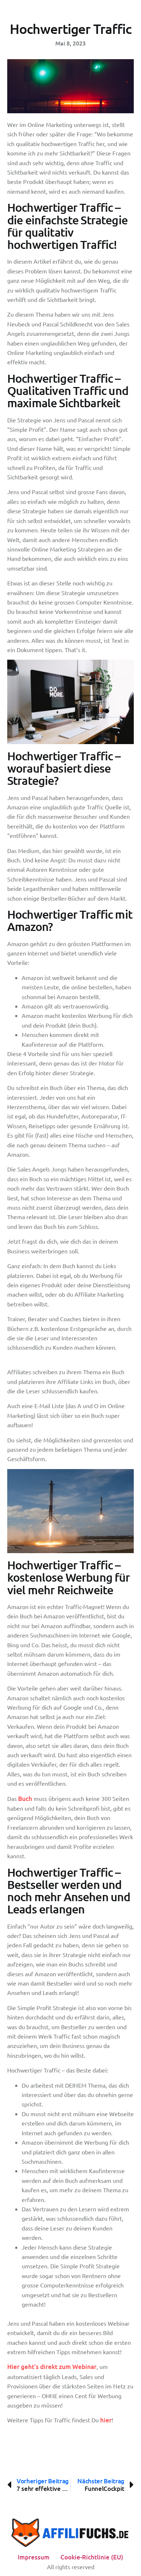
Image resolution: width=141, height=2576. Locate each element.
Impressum (34, 2557)
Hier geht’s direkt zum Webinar (52, 2367)
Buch (25, 1799)
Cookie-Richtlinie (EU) (92, 2557)
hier (106, 2420)
